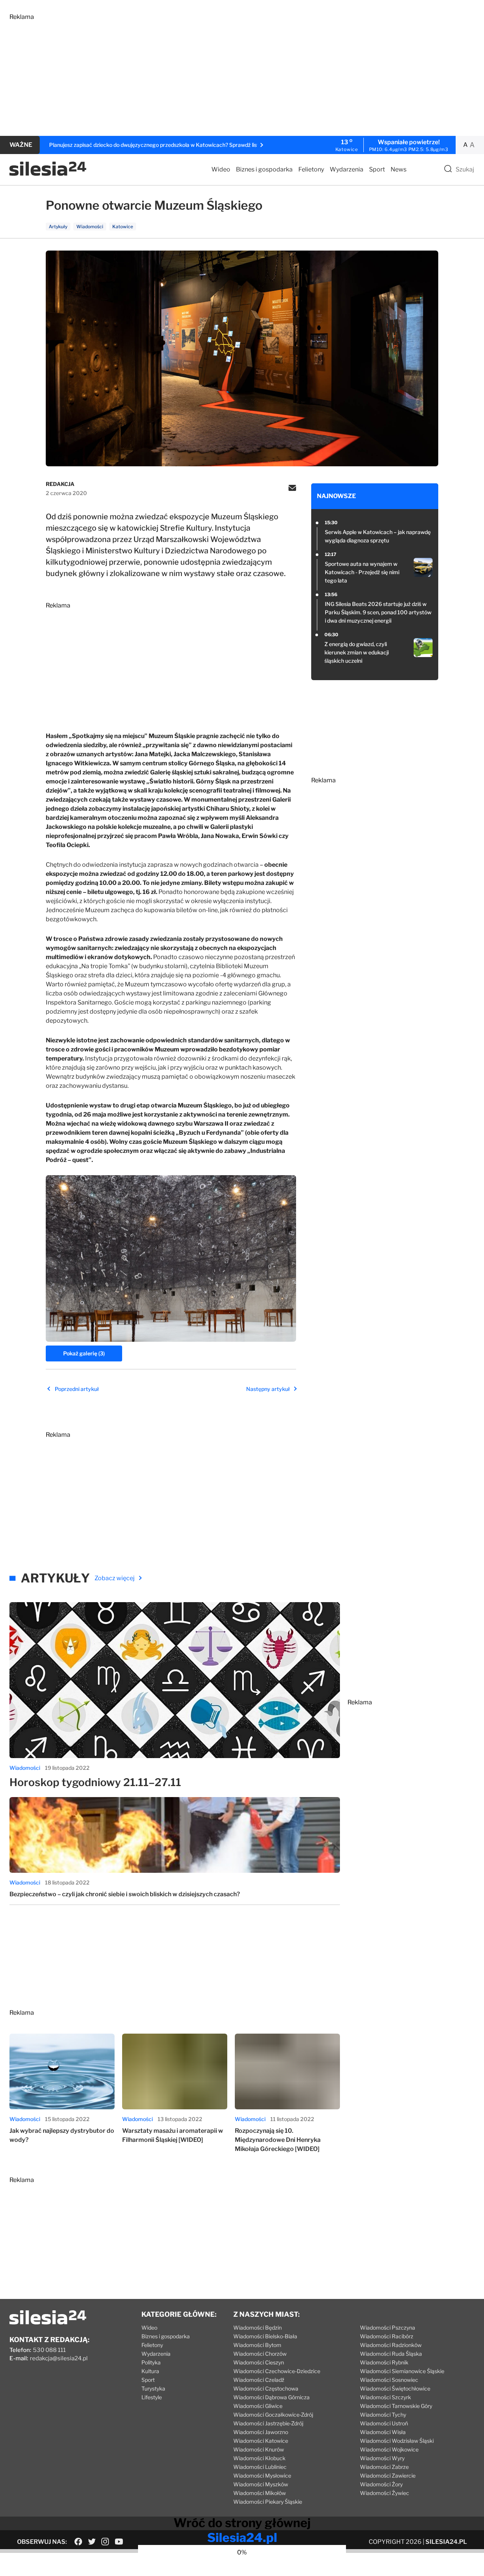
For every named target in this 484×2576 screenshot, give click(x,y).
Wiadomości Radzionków (391, 2553)
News (399, 169)
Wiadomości (25, 1976)
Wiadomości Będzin (258, 2536)
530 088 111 (49, 2559)
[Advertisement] (236, 73)
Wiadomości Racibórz (387, 2545)
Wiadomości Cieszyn (259, 2571)
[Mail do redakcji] (292, 489)
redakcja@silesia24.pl (59, 2567)
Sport (377, 169)
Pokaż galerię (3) (84, 1353)
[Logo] (48, 174)
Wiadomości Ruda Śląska (391, 2562)
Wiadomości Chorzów (260, 2562)
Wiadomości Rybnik (384, 2571)
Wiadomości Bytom (257, 2553)
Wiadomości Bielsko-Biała (265, 2545)
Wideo (221, 169)
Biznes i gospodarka (264, 169)
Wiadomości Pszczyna (388, 2536)
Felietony (311, 169)
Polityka (151, 2571)
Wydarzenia (347, 169)
